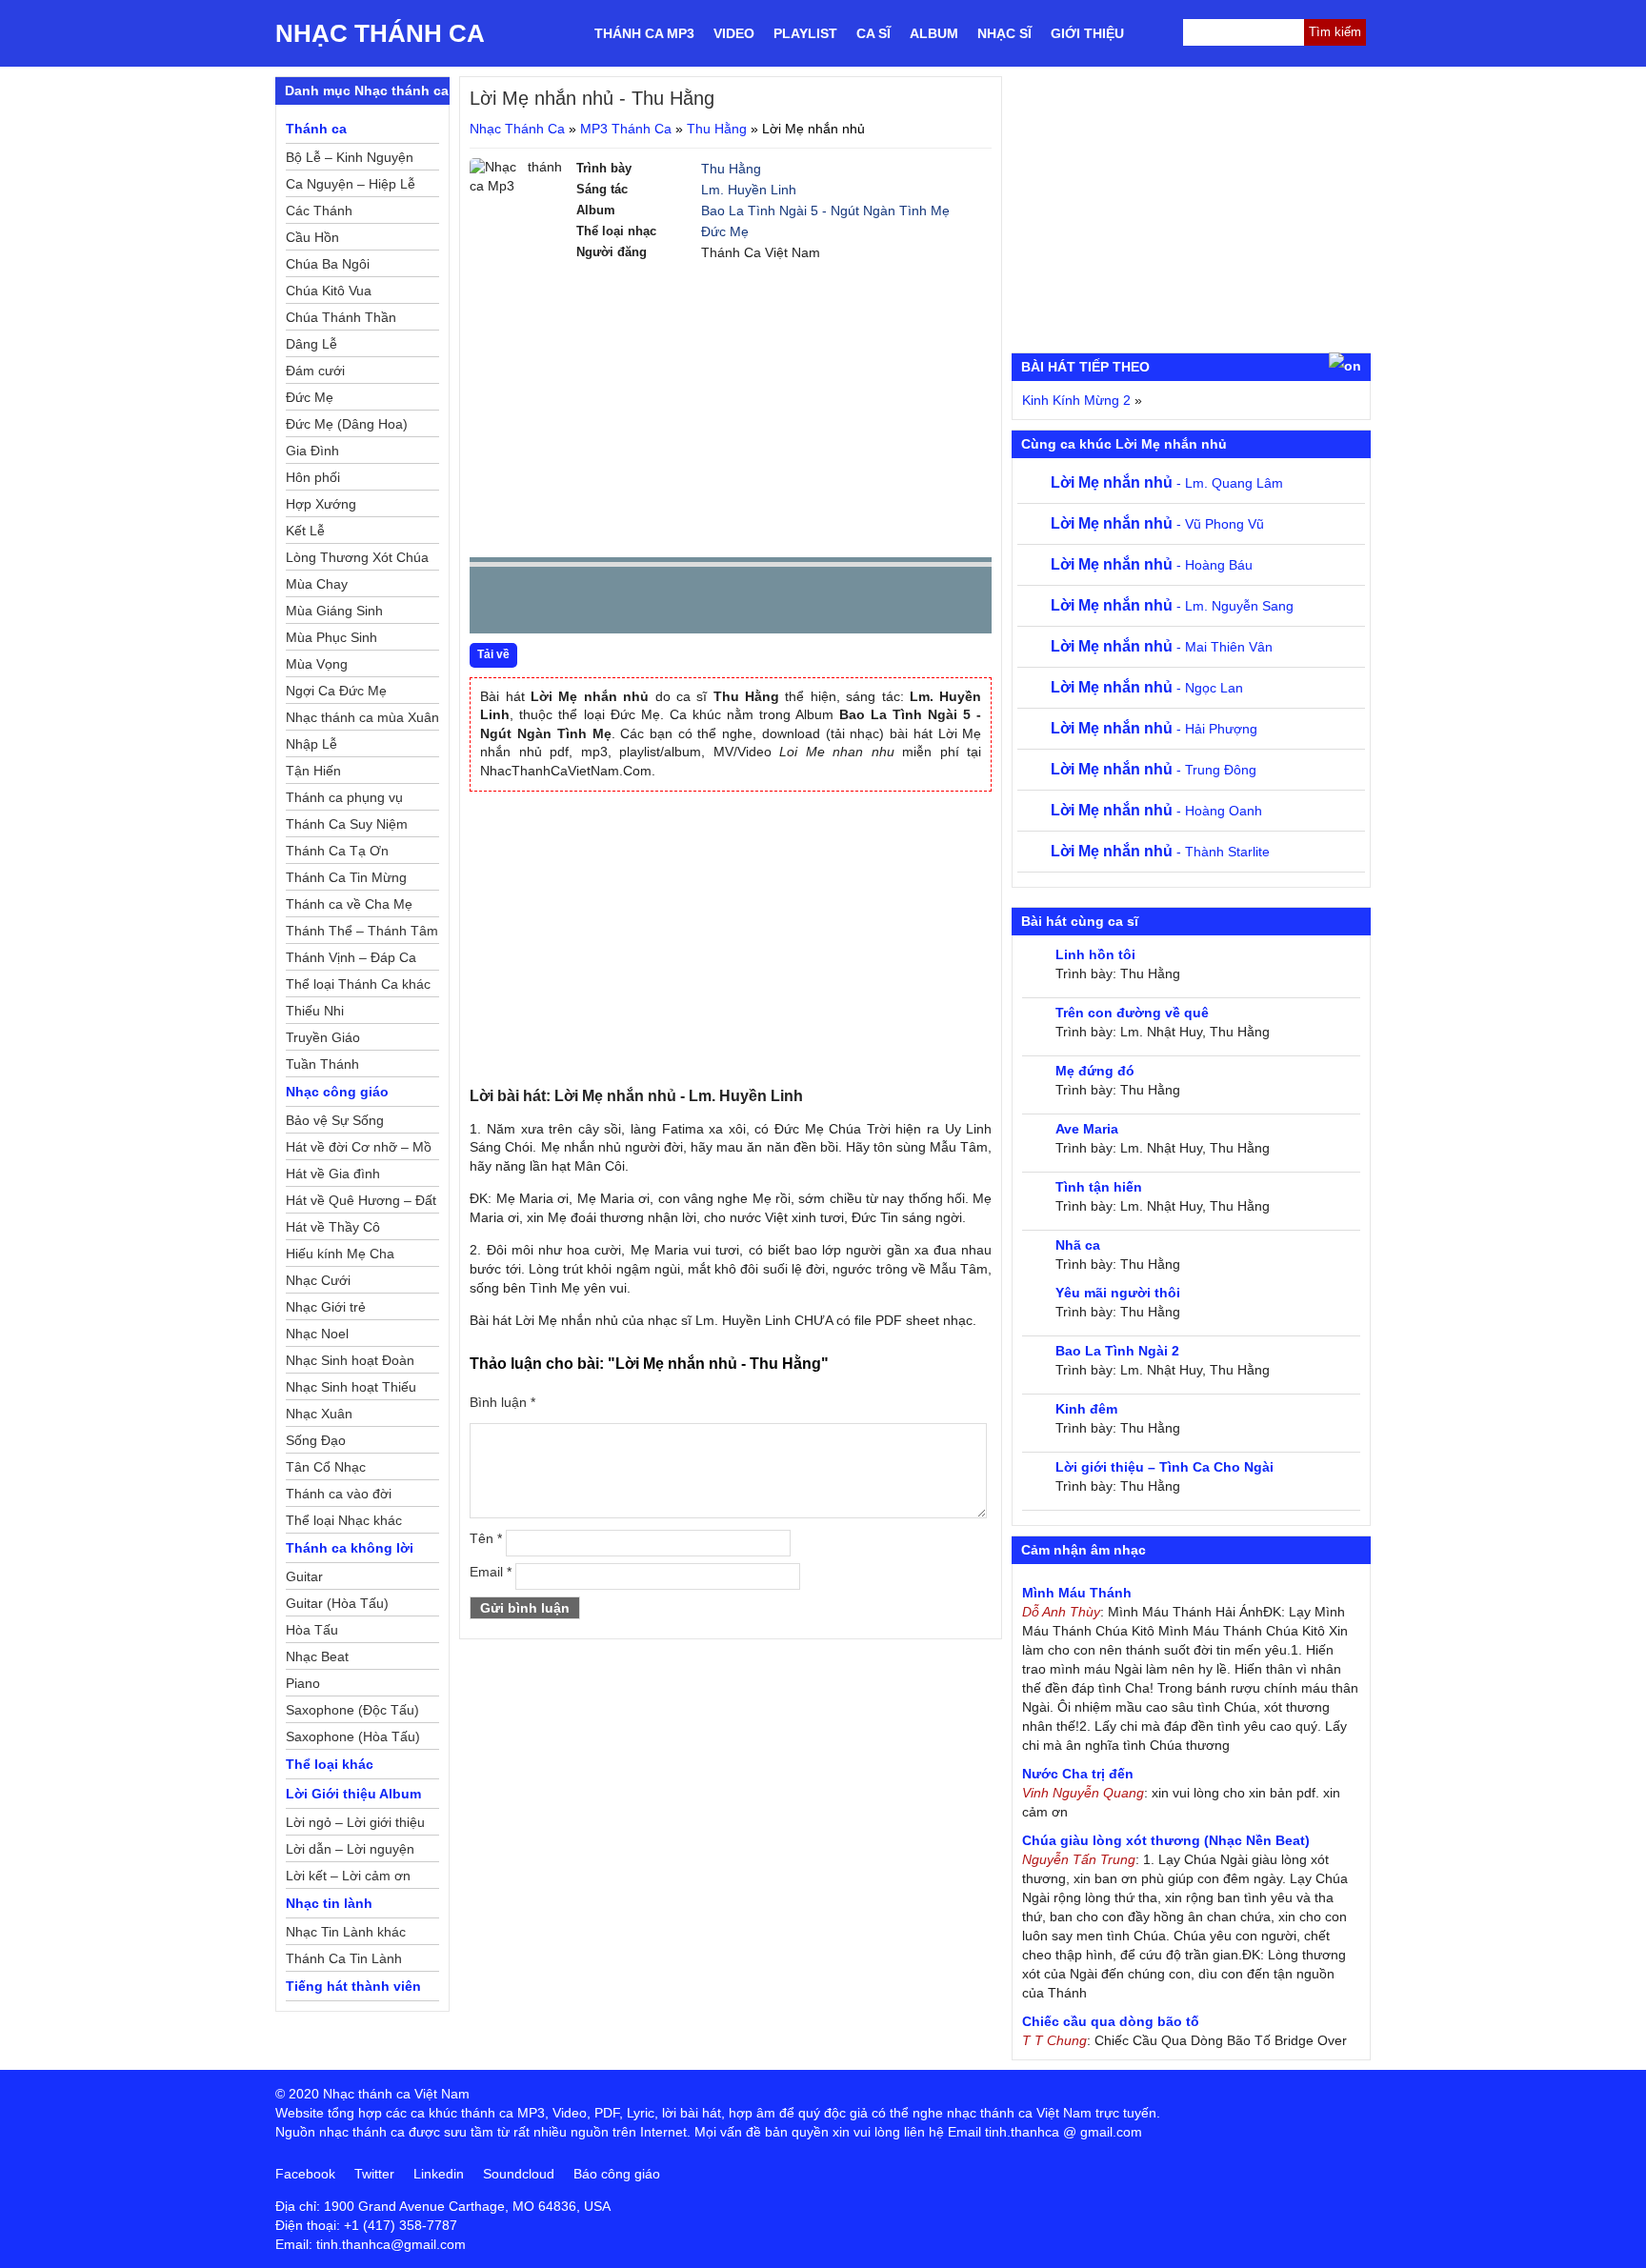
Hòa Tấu (312, 1630)
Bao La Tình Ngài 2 (1117, 1351)
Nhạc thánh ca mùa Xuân (362, 717)
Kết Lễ (305, 531)
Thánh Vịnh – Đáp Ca (351, 957)
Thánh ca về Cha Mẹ (349, 904)
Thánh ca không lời (350, 1548)
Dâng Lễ (311, 344)
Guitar (304, 1576)
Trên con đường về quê (1132, 1013)
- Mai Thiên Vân (1162, 647)
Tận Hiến (313, 771)
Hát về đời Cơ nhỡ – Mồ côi (359, 1150)
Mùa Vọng (317, 664)
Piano (303, 1683)
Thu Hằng (717, 129)
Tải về (493, 654)
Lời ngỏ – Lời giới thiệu (355, 1822)
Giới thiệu (1087, 33)
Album (934, 33)
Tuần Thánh (322, 1064)
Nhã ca (1078, 1245)
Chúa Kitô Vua (329, 291)
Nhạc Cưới (318, 1280)
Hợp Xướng (321, 504)
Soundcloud (519, 2174)
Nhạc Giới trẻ (326, 1307)
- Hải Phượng (1154, 729)
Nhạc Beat (317, 1656)
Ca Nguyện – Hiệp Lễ (351, 184)
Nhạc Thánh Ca (380, 33)
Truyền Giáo (323, 1037)
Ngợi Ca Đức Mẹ (336, 691)
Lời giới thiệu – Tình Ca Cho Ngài (1164, 1467)
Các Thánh (319, 211)
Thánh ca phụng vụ (344, 797)
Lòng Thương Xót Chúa (357, 557)
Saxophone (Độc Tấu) (352, 1710)
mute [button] (864, 601)
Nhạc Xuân (319, 1414)
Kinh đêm (1086, 1409)
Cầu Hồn (312, 237)
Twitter (374, 2174)
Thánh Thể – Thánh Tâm (362, 931)
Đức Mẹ (725, 231)
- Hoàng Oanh (1156, 811)
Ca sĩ (873, 33)
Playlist (805, 33)
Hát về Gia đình (333, 1174)
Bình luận (502, 1402)
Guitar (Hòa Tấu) (337, 1603)
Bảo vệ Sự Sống (335, 1120)
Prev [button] (495, 604)
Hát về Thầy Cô (333, 1227)
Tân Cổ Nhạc (326, 1467)
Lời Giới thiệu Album (353, 1794)
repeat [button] (654, 604)
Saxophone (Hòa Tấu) (353, 1736)
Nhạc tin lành (329, 1903)
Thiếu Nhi (315, 1011)
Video (734, 33)
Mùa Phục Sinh (331, 637)
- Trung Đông (1154, 770)
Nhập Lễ (311, 744)
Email (491, 1572)
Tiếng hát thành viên (353, 1986)
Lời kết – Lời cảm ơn (348, 1876)
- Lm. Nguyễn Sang (1172, 606)
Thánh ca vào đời (339, 1494)
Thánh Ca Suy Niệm (347, 824)
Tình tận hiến (1099, 1187)
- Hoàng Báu (1152, 565)
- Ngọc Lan (1147, 688)
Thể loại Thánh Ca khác (358, 984)
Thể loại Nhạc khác (344, 1520)
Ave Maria (1087, 1129)
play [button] (544, 601)
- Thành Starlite (1160, 852)
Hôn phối (313, 477)
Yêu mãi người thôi (1118, 1293)
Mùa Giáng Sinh (334, 611)
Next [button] (592, 604)
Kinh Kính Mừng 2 (1076, 400)
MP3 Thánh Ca (626, 129)
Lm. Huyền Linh (749, 190)
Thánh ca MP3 (644, 33)
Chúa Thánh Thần (341, 317)
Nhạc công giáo (337, 1092)
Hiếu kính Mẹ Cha (340, 1254)
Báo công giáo (617, 2174)
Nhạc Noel (317, 1334)
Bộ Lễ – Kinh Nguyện (350, 157)
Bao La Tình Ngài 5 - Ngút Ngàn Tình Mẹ (825, 211)
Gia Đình (312, 451)
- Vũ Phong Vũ (1157, 524)
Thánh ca (316, 129)
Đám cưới (315, 371)
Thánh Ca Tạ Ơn (337, 851)
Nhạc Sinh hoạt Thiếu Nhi (351, 1390)
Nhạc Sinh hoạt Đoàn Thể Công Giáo (350, 1363)
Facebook (305, 2174)
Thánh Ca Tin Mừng (346, 877)
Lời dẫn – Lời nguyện (350, 1849)
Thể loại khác (330, 1764)
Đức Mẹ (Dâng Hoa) (347, 424)
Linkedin (439, 2174)
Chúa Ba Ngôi (328, 264)
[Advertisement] (731, 410)
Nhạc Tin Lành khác (346, 1932)
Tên (486, 1538)
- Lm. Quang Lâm (1167, 483)
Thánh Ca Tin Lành (344, 1958)
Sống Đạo (316, 1440)
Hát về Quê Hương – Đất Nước (361, 1203)
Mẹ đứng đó (1095, 1071)
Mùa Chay (317, 584)
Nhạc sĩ (1004, 33)
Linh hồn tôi (1095, 954)
